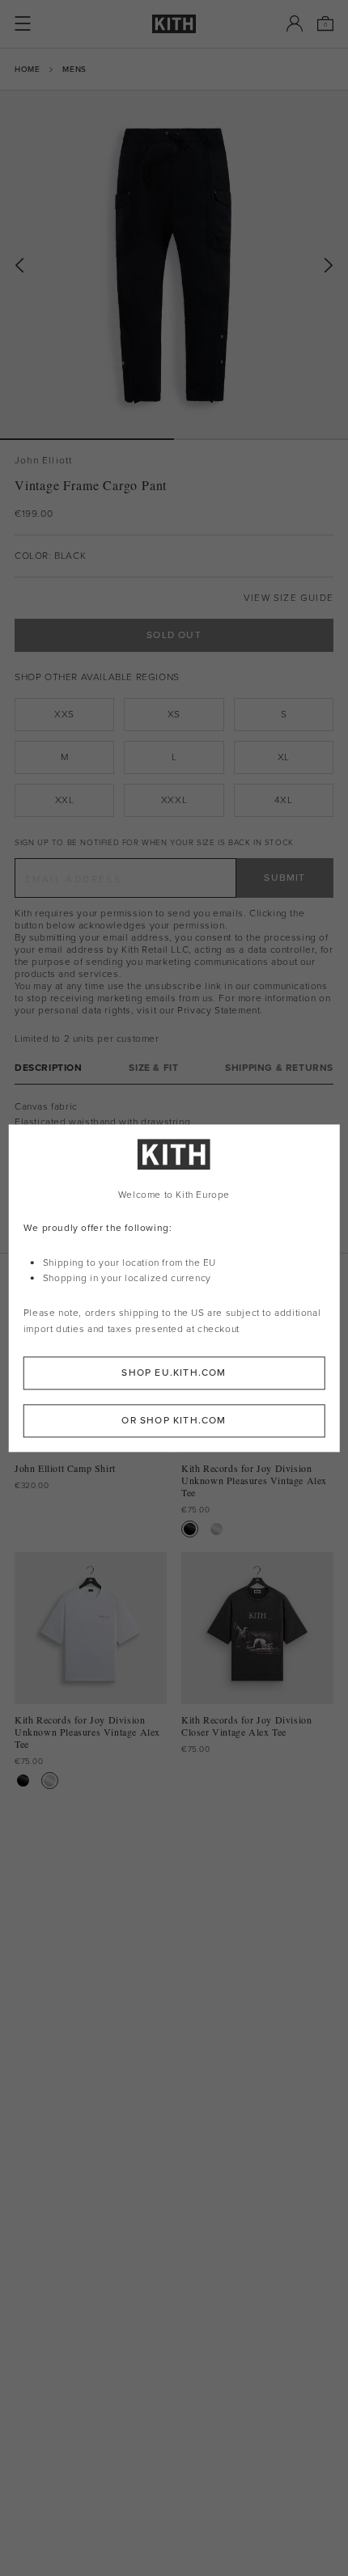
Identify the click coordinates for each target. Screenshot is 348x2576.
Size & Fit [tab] (153, 1068)
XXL (65, 800)
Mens (74, 69)
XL (284, 757)
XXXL (174, 800)
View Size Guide (289, 598)
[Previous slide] (19, 266)
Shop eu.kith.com (174, 1373)
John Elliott (43, 461)
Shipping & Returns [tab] (279, 1068)
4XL (283, 800)
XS (174, 714)
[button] (261, 439)
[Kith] (174, 24)
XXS (64, 714)
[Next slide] (329, 266)
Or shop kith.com (174, 1420)
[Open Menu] (23, 23)
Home (27, 69)
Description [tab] (49, 1068)
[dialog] (174, 1288)
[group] (174, 264)
